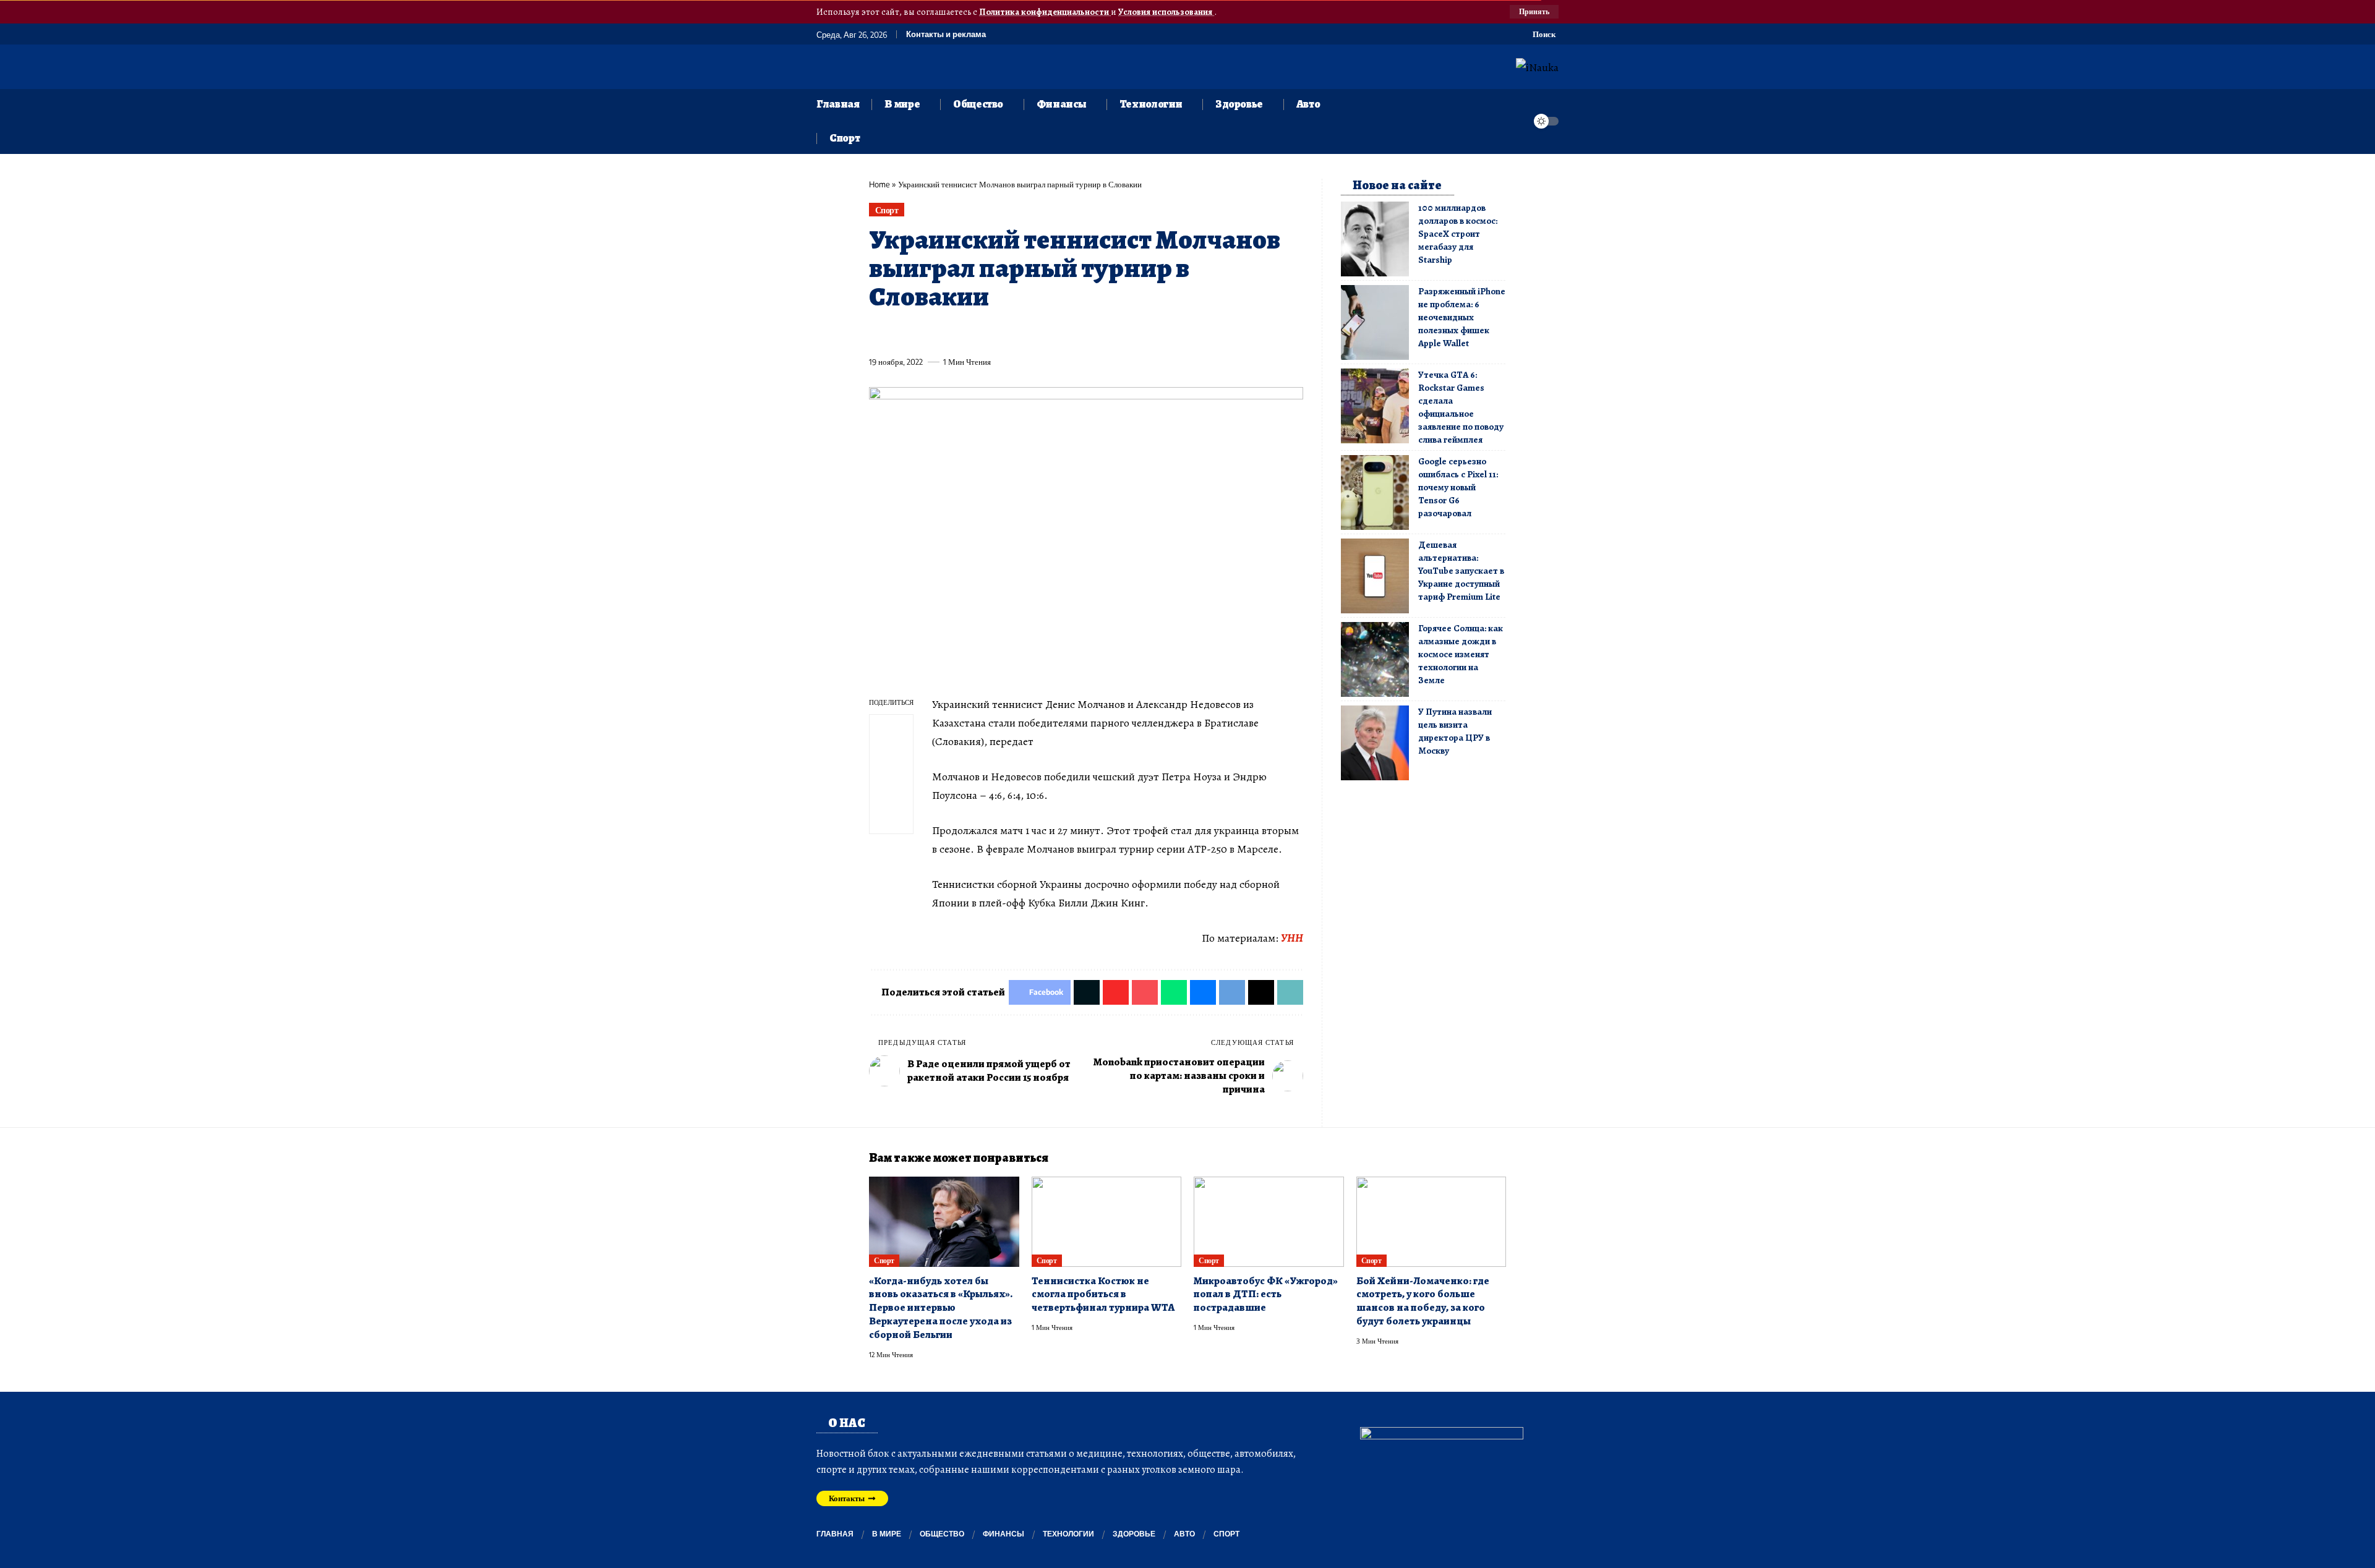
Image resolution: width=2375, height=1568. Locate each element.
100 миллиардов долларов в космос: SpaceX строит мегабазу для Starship (1458, 234)
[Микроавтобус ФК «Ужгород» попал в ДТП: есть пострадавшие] (1269, 1222)
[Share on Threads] (1106, 333)
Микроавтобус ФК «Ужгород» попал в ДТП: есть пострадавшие (1266, 1294)
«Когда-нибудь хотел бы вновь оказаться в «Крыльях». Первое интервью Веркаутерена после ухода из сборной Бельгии (941, 1308)
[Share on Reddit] (1038, 333)
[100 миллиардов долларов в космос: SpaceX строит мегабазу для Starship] (1375, 239)
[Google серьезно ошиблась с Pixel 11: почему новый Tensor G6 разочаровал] (1375, 492)
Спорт (887, 210)
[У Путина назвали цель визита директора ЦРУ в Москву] (1375, 743)
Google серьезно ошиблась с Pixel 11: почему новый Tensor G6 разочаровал (1458, 487)
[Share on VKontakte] (1061, 333)
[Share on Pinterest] (946, 333)
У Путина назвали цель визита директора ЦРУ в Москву (1455, 731)
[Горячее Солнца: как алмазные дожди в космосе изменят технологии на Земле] (1375, 659)
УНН (1292, 938)
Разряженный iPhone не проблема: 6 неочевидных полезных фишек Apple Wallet (1462, 317)
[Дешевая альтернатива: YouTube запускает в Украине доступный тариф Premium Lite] (1375, 576)
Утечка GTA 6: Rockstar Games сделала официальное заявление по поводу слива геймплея (1461, 407)
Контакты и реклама (946, 34)
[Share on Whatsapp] (969, 333)
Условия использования (1166, 12)
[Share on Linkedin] (992, 333)
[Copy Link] (1129, 333)
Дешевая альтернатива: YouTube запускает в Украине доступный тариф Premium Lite (1461, 571)
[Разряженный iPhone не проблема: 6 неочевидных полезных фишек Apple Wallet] (1375, 322)
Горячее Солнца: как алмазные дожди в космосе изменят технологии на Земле (1461, 654)
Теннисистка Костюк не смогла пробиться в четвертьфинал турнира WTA (1103, 1294)
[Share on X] (901, 333)
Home (879, 184)
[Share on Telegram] (1084, 333)
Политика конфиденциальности (1045, 12)
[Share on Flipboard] (923, 333)
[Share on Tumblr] (1015, 333)
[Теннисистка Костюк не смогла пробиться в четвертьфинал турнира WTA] (1107, 1222)
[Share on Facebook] (878, 333)
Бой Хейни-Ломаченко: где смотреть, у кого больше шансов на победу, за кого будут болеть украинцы (1423, 1301)
